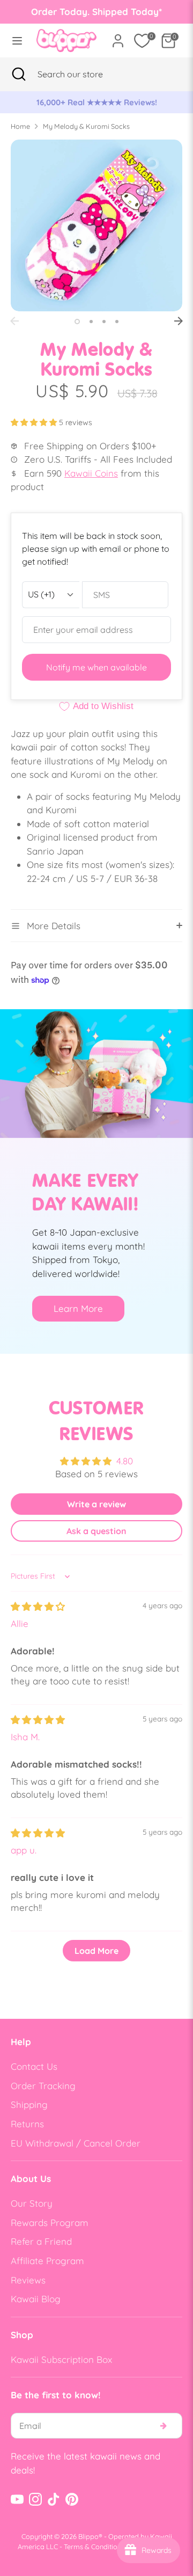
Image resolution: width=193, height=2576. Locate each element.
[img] (38, 1606)
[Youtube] (17, 2499)
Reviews (28, 2280)
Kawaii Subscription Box (61, 2359)
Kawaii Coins (91, 473)
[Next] (179, 321)
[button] (35, 422)
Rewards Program (50, 2223)
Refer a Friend (41, 2241)
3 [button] (104, 322)
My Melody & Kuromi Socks (86, 126)
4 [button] (117, 322)
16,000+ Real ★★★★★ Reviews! (97, 102)
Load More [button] (96, 1951)
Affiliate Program (47, 2261)
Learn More (78, 1308)
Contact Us (34, 2066)
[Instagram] (35, 2499)
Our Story (32, 2203)
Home (20, 126)
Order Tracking (43, 2086)
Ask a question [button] (96, 1531)
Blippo (88, 2536)
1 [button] (77, 322)
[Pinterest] (72, 2499)
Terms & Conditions (94, 2546)
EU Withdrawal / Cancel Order (76, 2143)
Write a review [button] (96, 1504)
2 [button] (91, 322)
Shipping (29, 2104)
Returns (27, 2124)
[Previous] (14, 321)
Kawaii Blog (36, 2299)
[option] (96, 103)
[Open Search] (19, 74)
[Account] (118, 37)
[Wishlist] (142, 41)
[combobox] (83, 74)
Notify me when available (96, 667)
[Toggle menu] (15, 41)
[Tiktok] (54, 2499)
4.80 (125, 1461)
